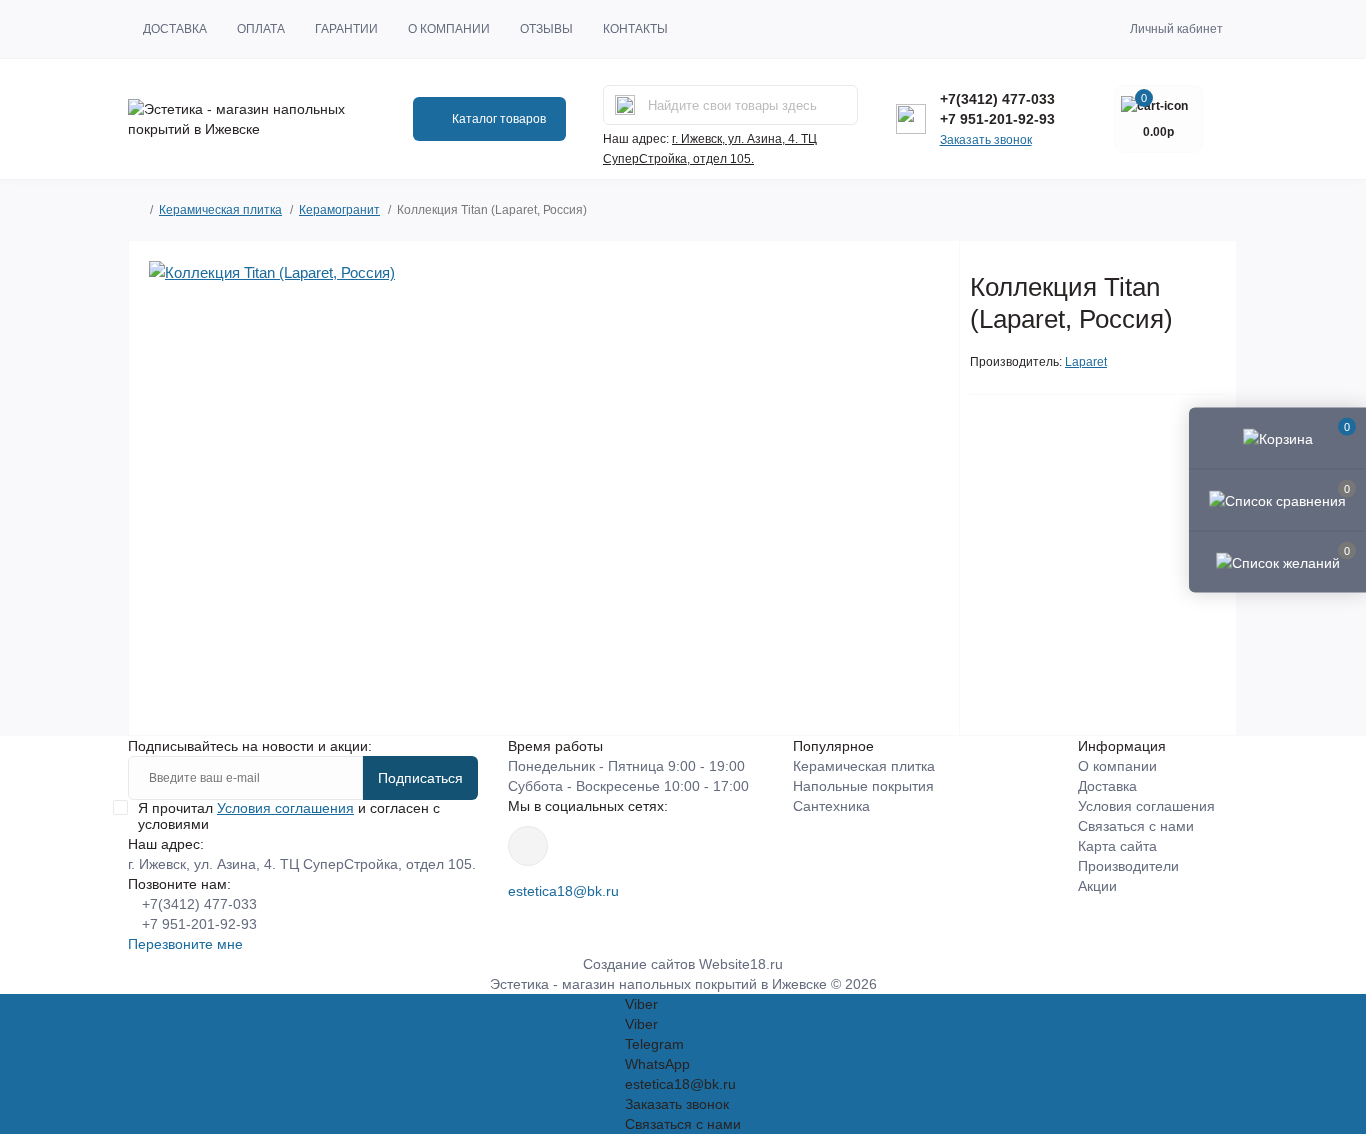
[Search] (625, 105)
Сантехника (831, 806)
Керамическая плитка (220, 210)
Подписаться (420, 778)
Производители (1128, 866)
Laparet (1086, 362)
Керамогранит (339, 210)
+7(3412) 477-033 (997, 99)
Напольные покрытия (863, 786)
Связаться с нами (1136, 826)
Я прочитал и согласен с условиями (289, 816)
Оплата (261, 29)
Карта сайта (1117, 846)
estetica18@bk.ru (563, 891)
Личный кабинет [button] (1176, 29)
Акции (1097, 886)
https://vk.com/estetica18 (528, 846)
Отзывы (546, 29)
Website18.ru (741, 964)
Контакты (635, 29)
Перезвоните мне (185, 944)
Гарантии (346, 29)
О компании (449, 29)
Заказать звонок (986, 140)
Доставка (175, 29)
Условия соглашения (285, 808)
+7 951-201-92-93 (997, 119)
